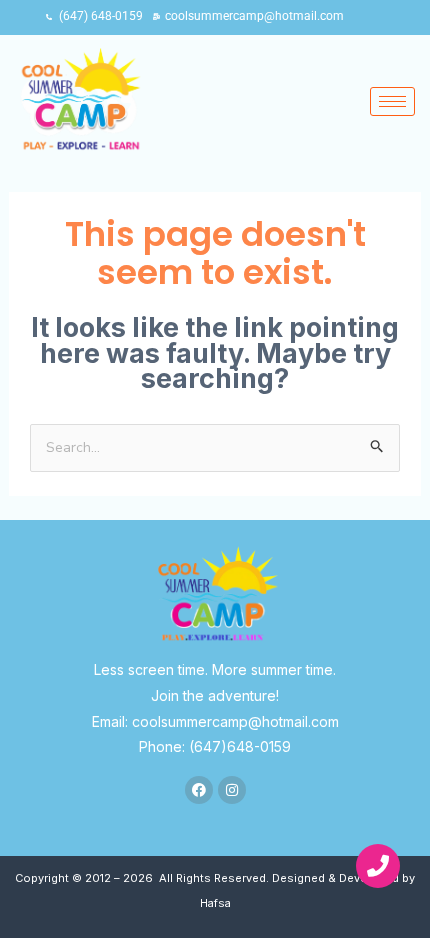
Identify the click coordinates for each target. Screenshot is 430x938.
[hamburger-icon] (392, 101)
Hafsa (215, 903)
